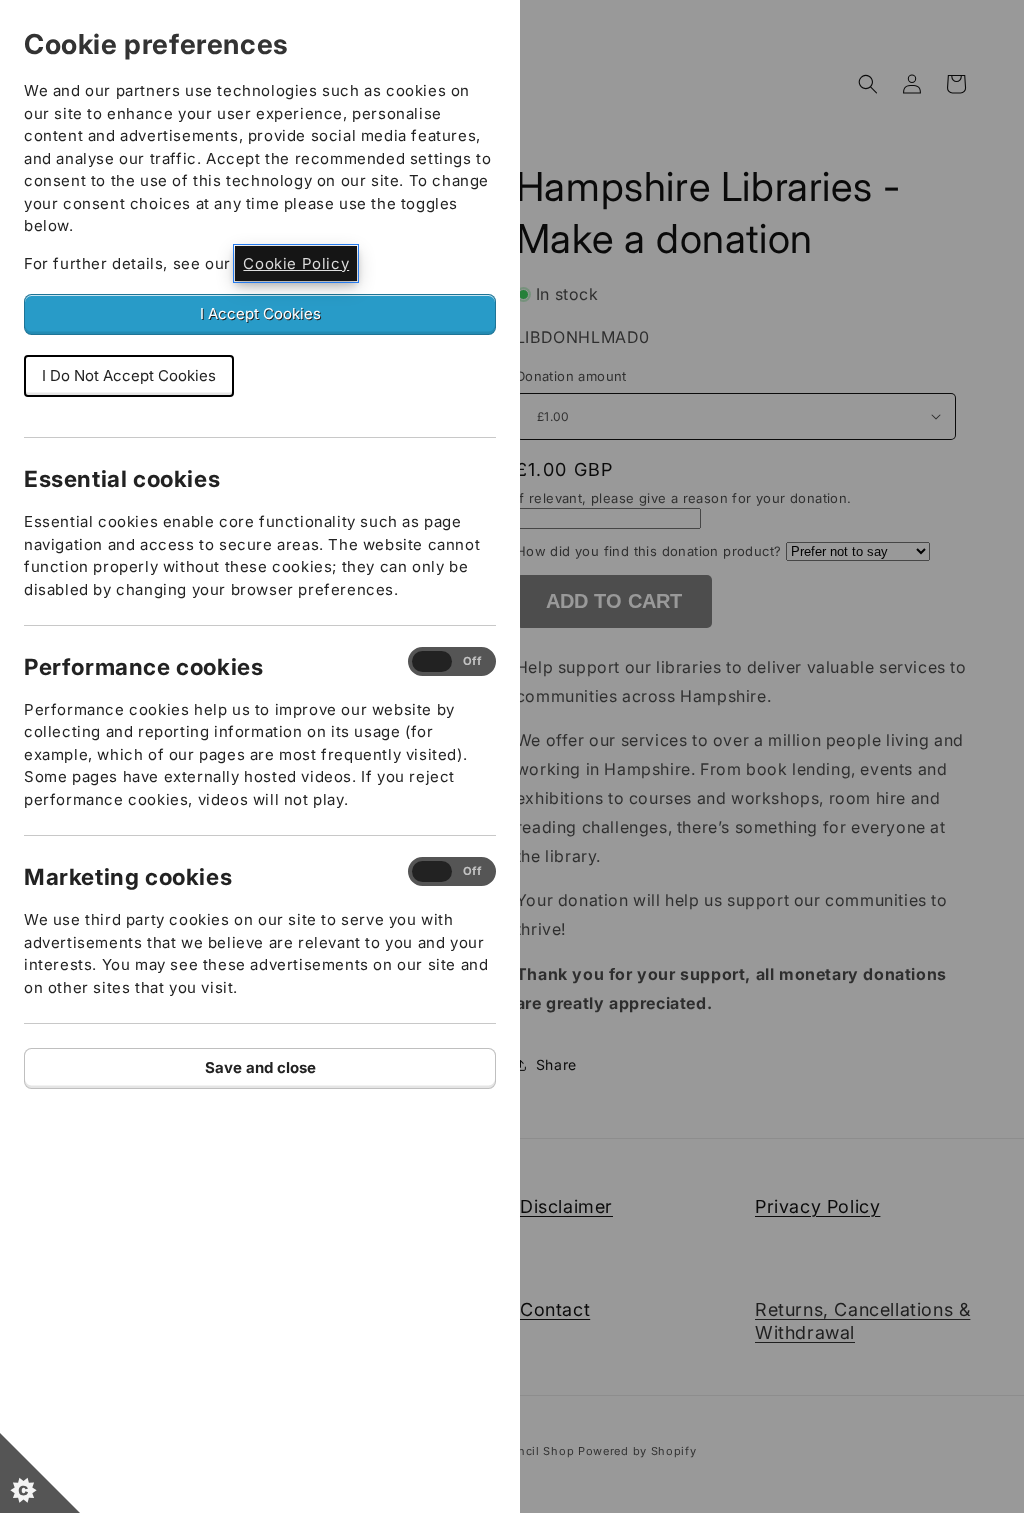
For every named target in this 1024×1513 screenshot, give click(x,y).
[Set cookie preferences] (40, 1473)
